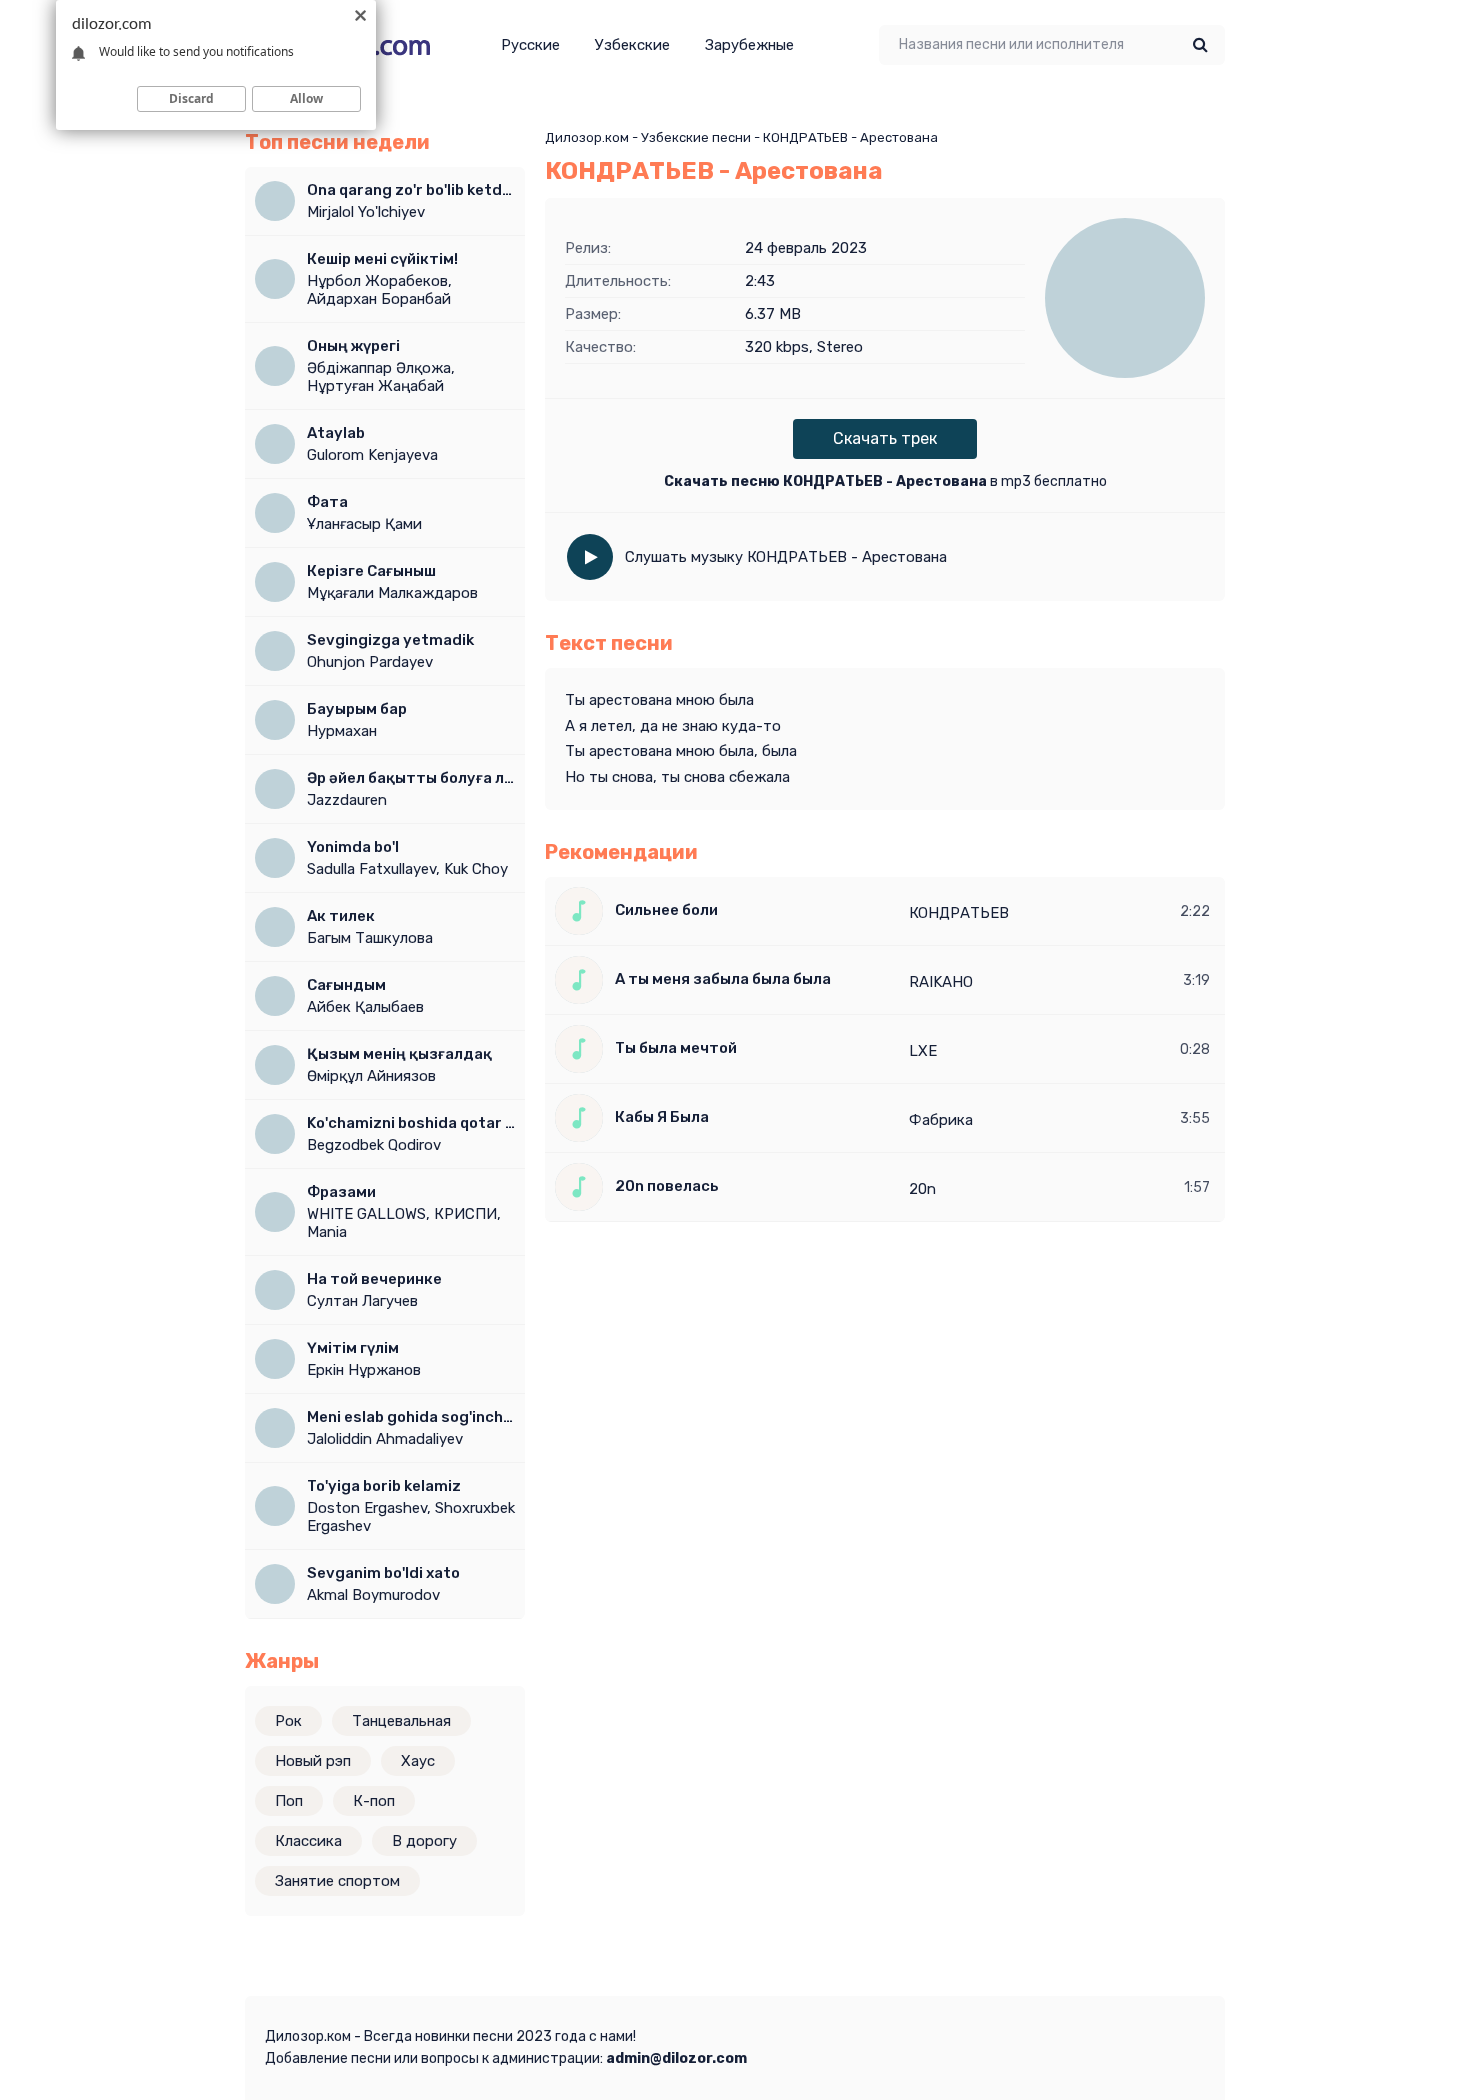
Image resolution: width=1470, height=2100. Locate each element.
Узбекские (632, 45)
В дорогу (424, 1841)
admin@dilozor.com (676, 2058)
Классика (308, 1841)
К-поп (374, 1801)
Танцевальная (401, 1721)
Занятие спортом (337, 1881)
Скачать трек (885, 438)
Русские (530, 45)
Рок (288, 1721)
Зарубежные (749, 45)
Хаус (418, 1761)
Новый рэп (313, 1761)
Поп (289, 1801)
